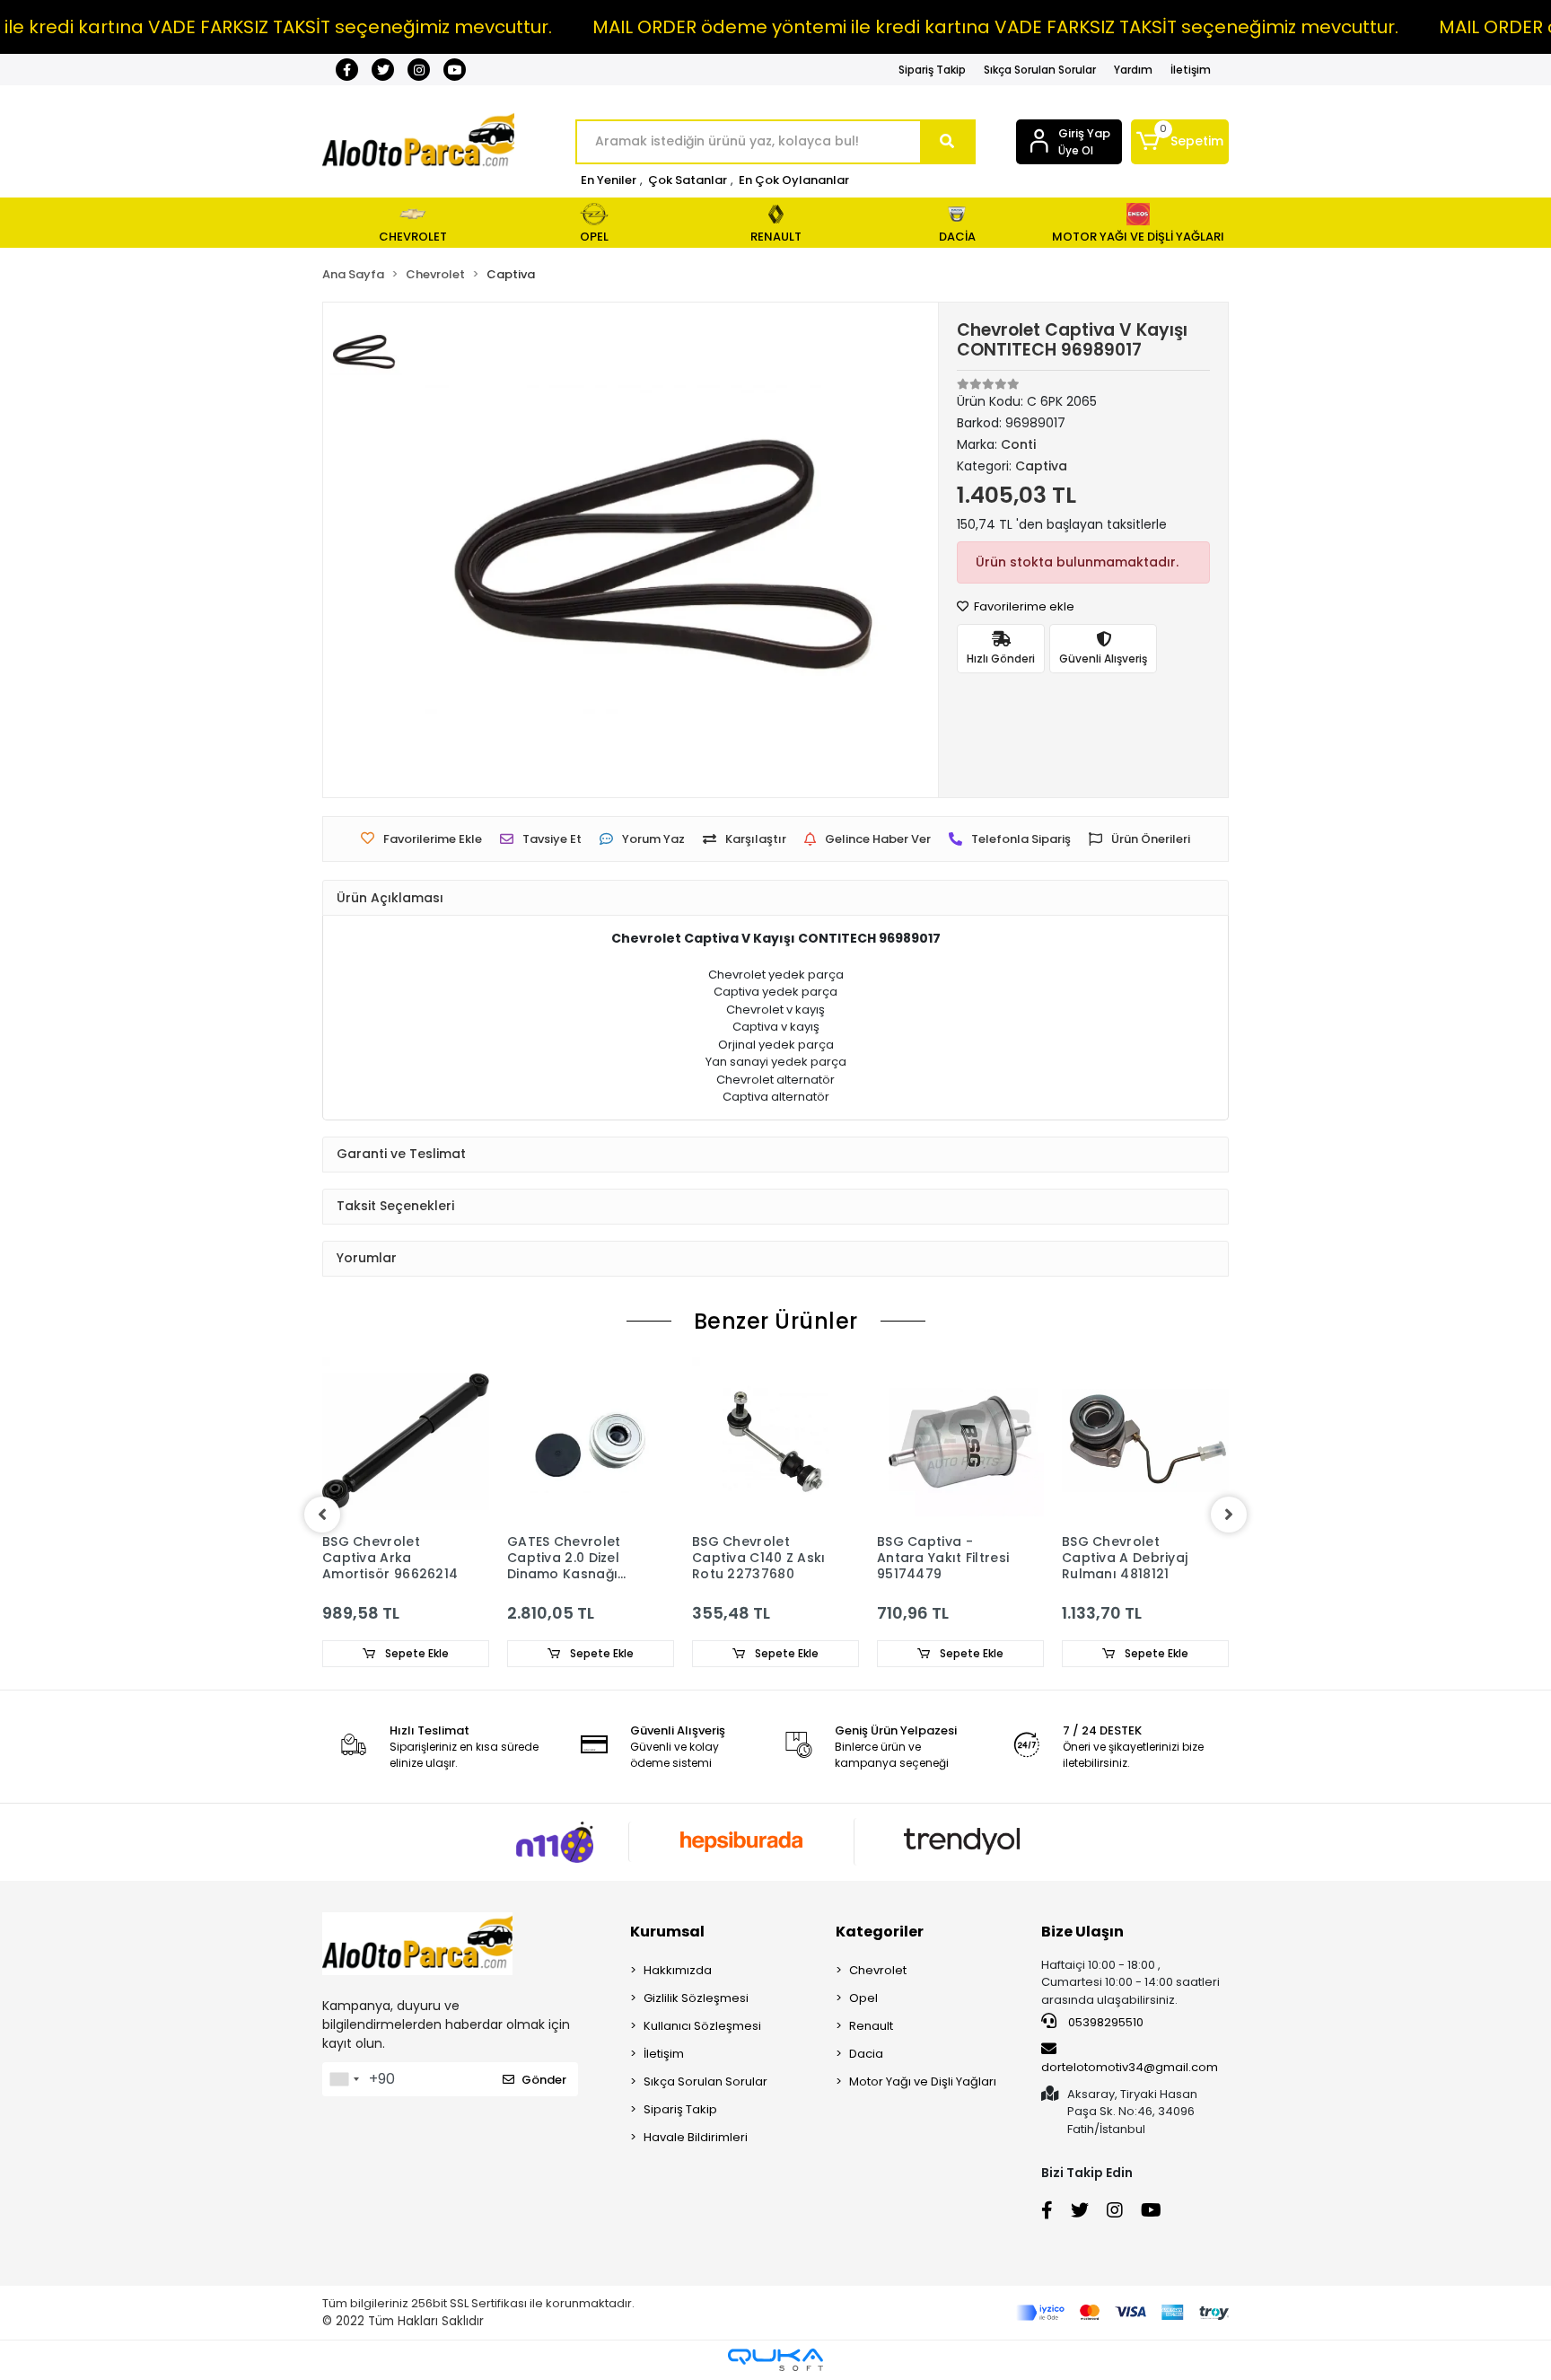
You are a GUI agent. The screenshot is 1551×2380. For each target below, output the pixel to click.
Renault (871, 2026)
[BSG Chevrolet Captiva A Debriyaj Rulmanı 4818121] (1145, 1441)
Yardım (1133, 70)
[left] (322, 1515)
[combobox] (344, 2079)
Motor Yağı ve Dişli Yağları (923, 2081)
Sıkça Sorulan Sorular (1040, 70)
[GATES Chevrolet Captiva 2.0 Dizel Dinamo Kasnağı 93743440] (591, 1441)
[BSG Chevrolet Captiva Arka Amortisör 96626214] (406, 1441)
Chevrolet (878, 1970)
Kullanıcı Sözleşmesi (702, 2026)
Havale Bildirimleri (696, 2137)
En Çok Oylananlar (794, 180)
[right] (1229, 1515)
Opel (863, 1998)
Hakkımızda (678, 1970)
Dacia (866, 2054)
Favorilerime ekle (1023, 606)
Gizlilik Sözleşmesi (696, 1998)
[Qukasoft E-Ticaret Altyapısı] (775, 2360)
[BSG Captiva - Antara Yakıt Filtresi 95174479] (960, 1441)
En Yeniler (609, 180)
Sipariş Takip (932, 70)
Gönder (544, 2080)
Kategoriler (880, 1932)
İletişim (1191, 70)
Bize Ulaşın (1082, 1932)
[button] (1180, 142)
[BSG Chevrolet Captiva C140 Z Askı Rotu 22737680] (775, 1441)
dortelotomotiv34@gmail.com (1130, 2067)
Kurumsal (667, 1932)
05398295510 (1104, 2022)
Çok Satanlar (688, 180)
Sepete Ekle (416, 1653)
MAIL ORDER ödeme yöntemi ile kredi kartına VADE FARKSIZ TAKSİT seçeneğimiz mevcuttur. (995, 27)
